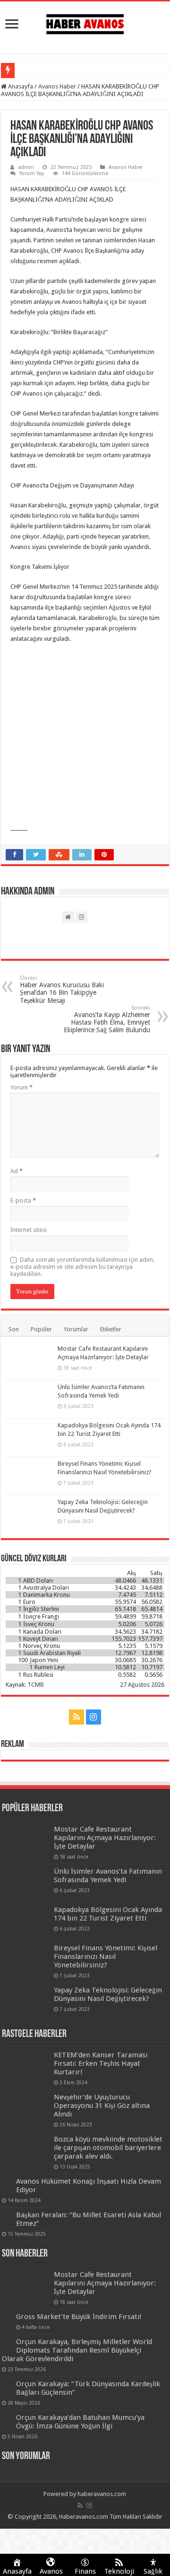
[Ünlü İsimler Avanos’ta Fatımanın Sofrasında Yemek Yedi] (29, 1399)
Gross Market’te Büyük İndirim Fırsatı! (79, 2317)
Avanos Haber (57, 86)
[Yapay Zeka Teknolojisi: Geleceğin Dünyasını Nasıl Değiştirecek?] (29, 1514)
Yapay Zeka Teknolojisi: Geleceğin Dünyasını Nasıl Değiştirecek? (108, 1994)
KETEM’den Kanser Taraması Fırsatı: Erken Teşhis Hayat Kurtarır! (101, 2063)
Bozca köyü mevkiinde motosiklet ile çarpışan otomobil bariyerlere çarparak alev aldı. (108, 2148)
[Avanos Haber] (85, 22)
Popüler (41, 1329)
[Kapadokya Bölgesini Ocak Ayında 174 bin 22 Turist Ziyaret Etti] (29, 1437)
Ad (17, 1171)
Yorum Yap (32, 173)
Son (14, 1329)
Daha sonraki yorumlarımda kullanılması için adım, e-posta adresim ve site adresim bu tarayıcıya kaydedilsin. (82, 1267)
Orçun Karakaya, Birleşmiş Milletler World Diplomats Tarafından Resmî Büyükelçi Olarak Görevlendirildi (77, 2350)
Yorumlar (76, 1329)
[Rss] (76, 1717)
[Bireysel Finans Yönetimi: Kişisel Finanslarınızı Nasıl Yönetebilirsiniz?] (29, 1476)
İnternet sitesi (29, 1230)
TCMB (36, 1685)
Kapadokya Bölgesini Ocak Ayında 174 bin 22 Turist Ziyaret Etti (108, 1914)
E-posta (23, 1200)
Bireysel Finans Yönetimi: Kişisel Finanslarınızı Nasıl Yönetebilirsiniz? (106, 1956)
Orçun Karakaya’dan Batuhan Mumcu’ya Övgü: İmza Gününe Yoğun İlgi (80, 2422)
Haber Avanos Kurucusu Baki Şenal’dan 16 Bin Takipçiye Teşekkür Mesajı (62, 990)
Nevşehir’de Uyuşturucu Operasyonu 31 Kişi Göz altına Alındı (102, 2106)
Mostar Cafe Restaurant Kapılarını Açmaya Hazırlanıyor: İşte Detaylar (105, 1838)
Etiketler (111, 1329)
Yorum (21, 1087)
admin (26, 167)
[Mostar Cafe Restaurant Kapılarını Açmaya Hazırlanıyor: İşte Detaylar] (29, 1361)
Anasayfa (20, 86)
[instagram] (93, 1717)
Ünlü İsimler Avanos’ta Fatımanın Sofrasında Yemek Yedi (108, 1876)
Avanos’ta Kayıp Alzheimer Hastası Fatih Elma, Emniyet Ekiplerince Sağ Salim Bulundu (107, 1019)
